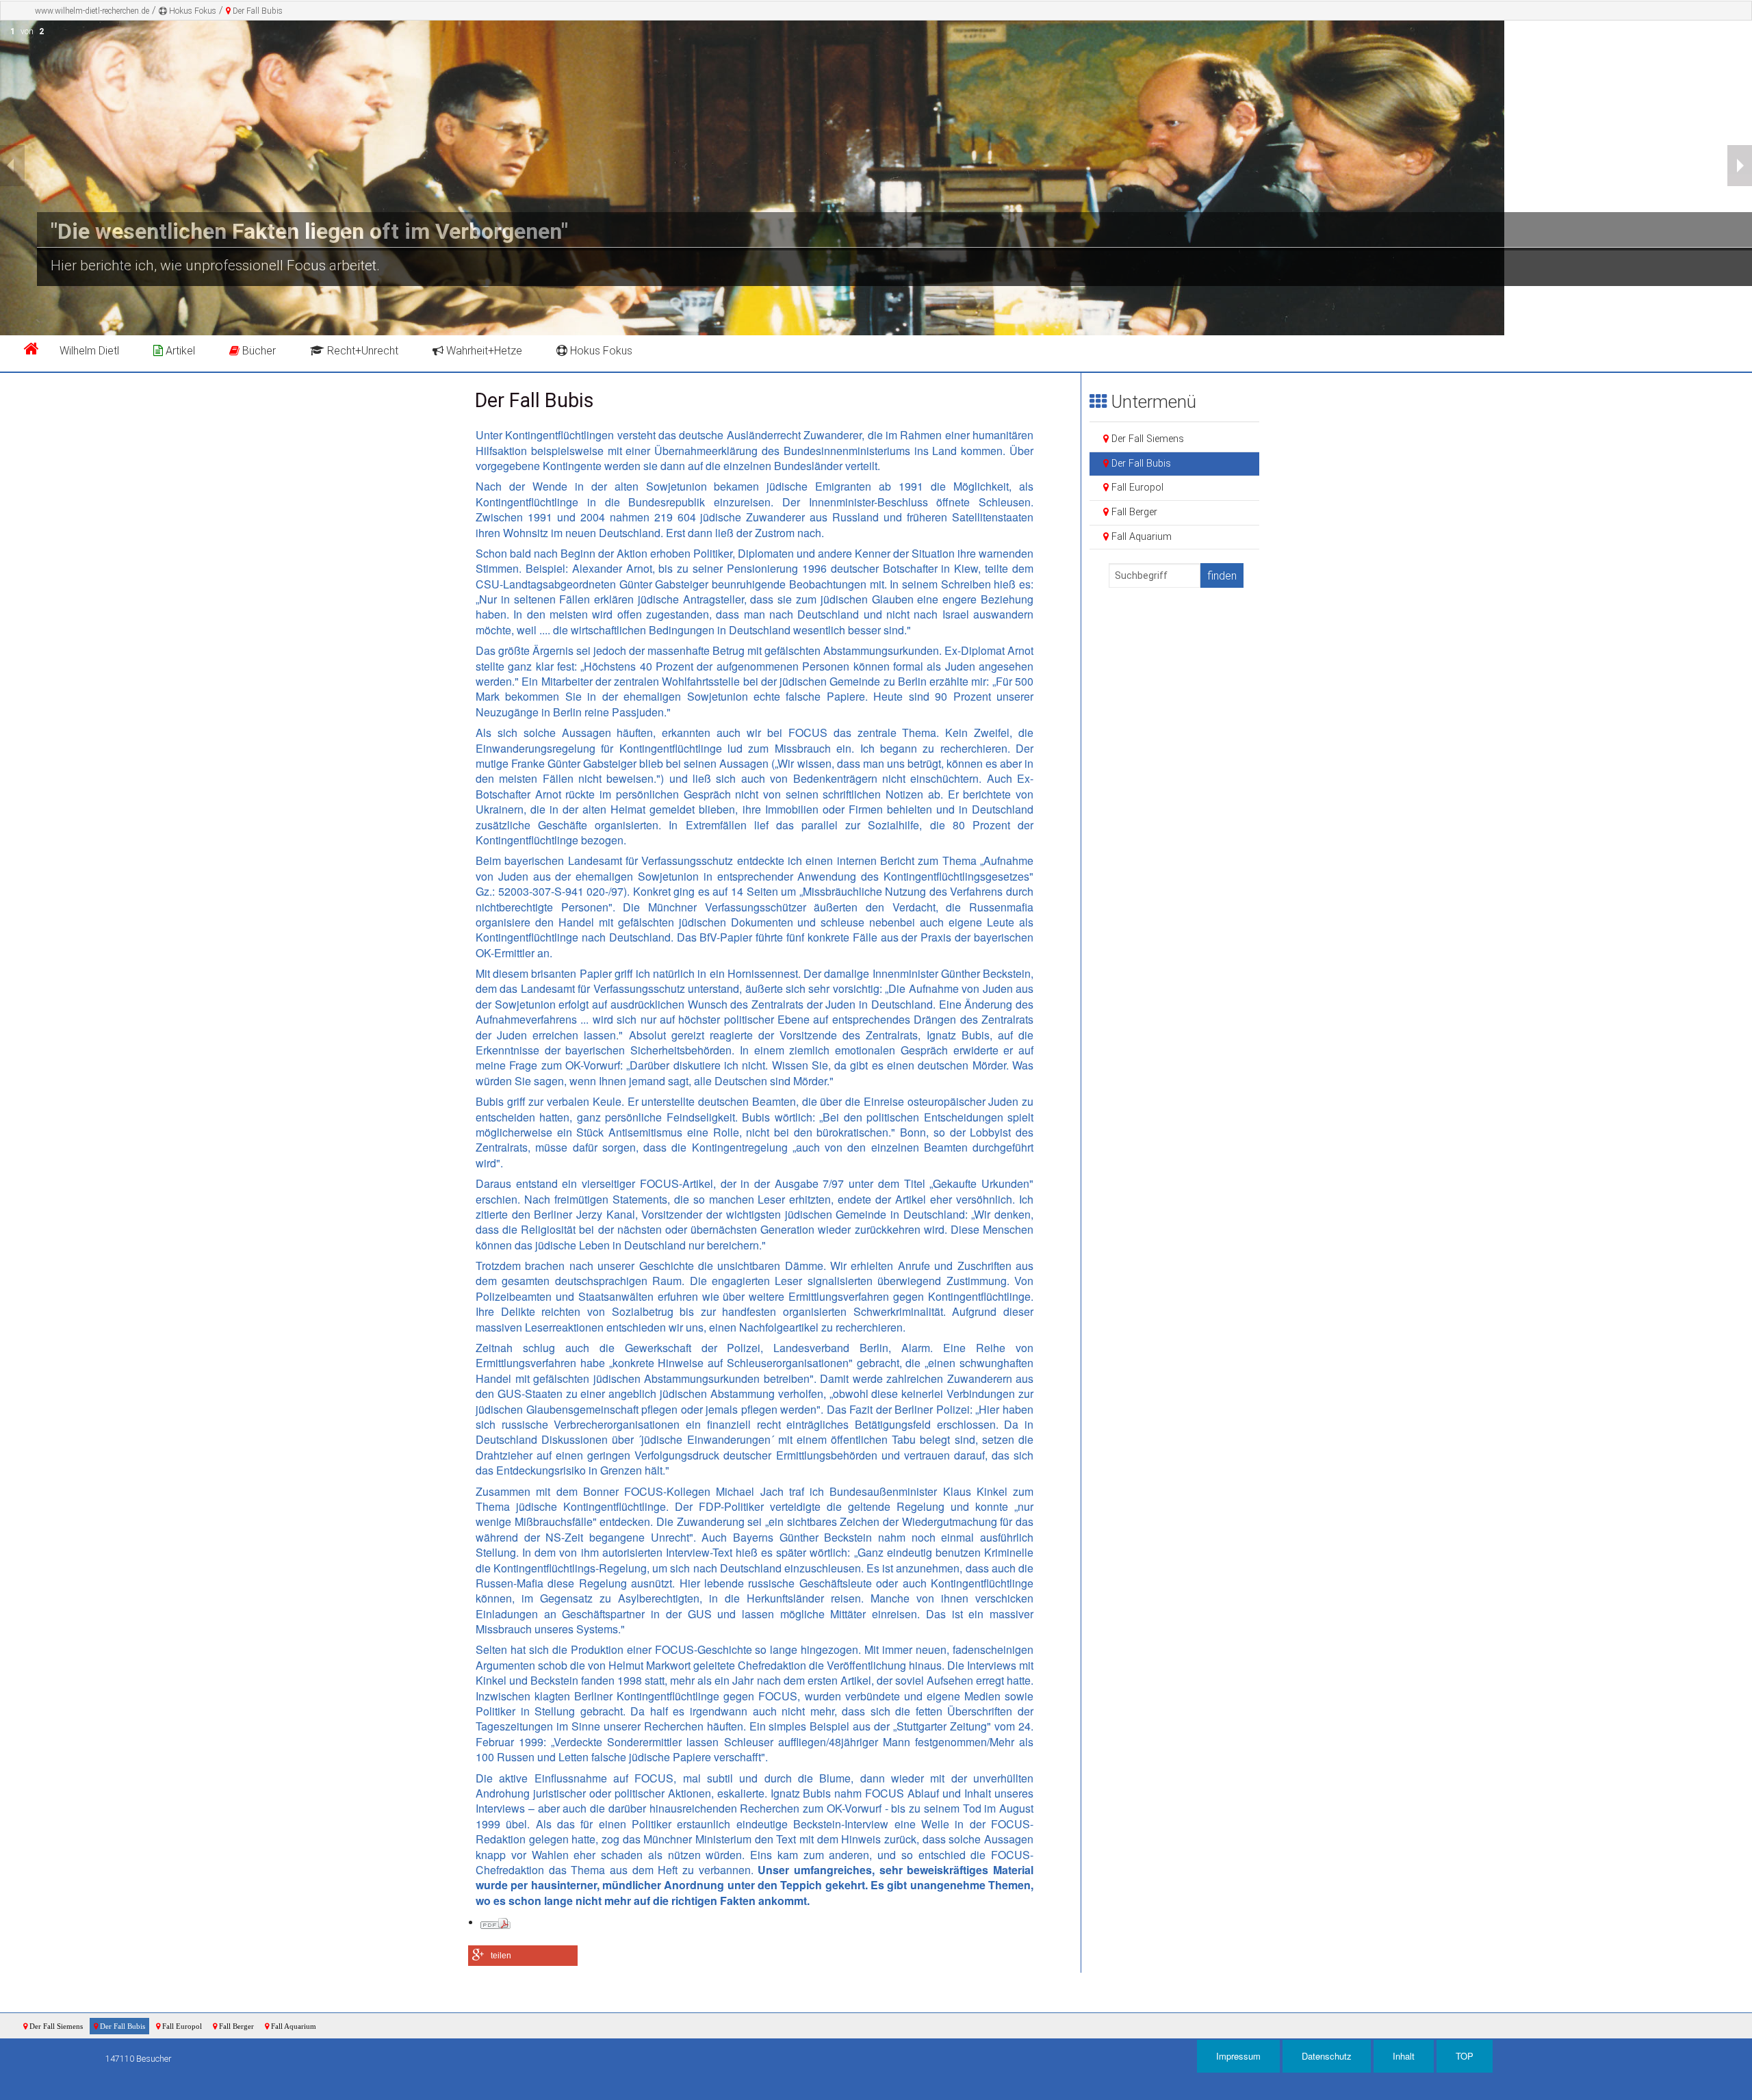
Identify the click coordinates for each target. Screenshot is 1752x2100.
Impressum (1238, 2056)
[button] (523, 1956)
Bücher (258, 351)
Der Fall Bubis (257, 11)
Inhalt (1404, 2056)
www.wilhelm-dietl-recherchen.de (92, 11)
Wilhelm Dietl (89, 351)
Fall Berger (1133, 512)
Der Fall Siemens (1146, 439)
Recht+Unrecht (361, 351)
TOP (1465, 2056)
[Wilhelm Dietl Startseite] (31, 351)
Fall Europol (1136, 488)
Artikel (179, 351)
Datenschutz (1327, 2056)
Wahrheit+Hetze (483, 351)
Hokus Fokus (192, 11)
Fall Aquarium (1140, 537)
